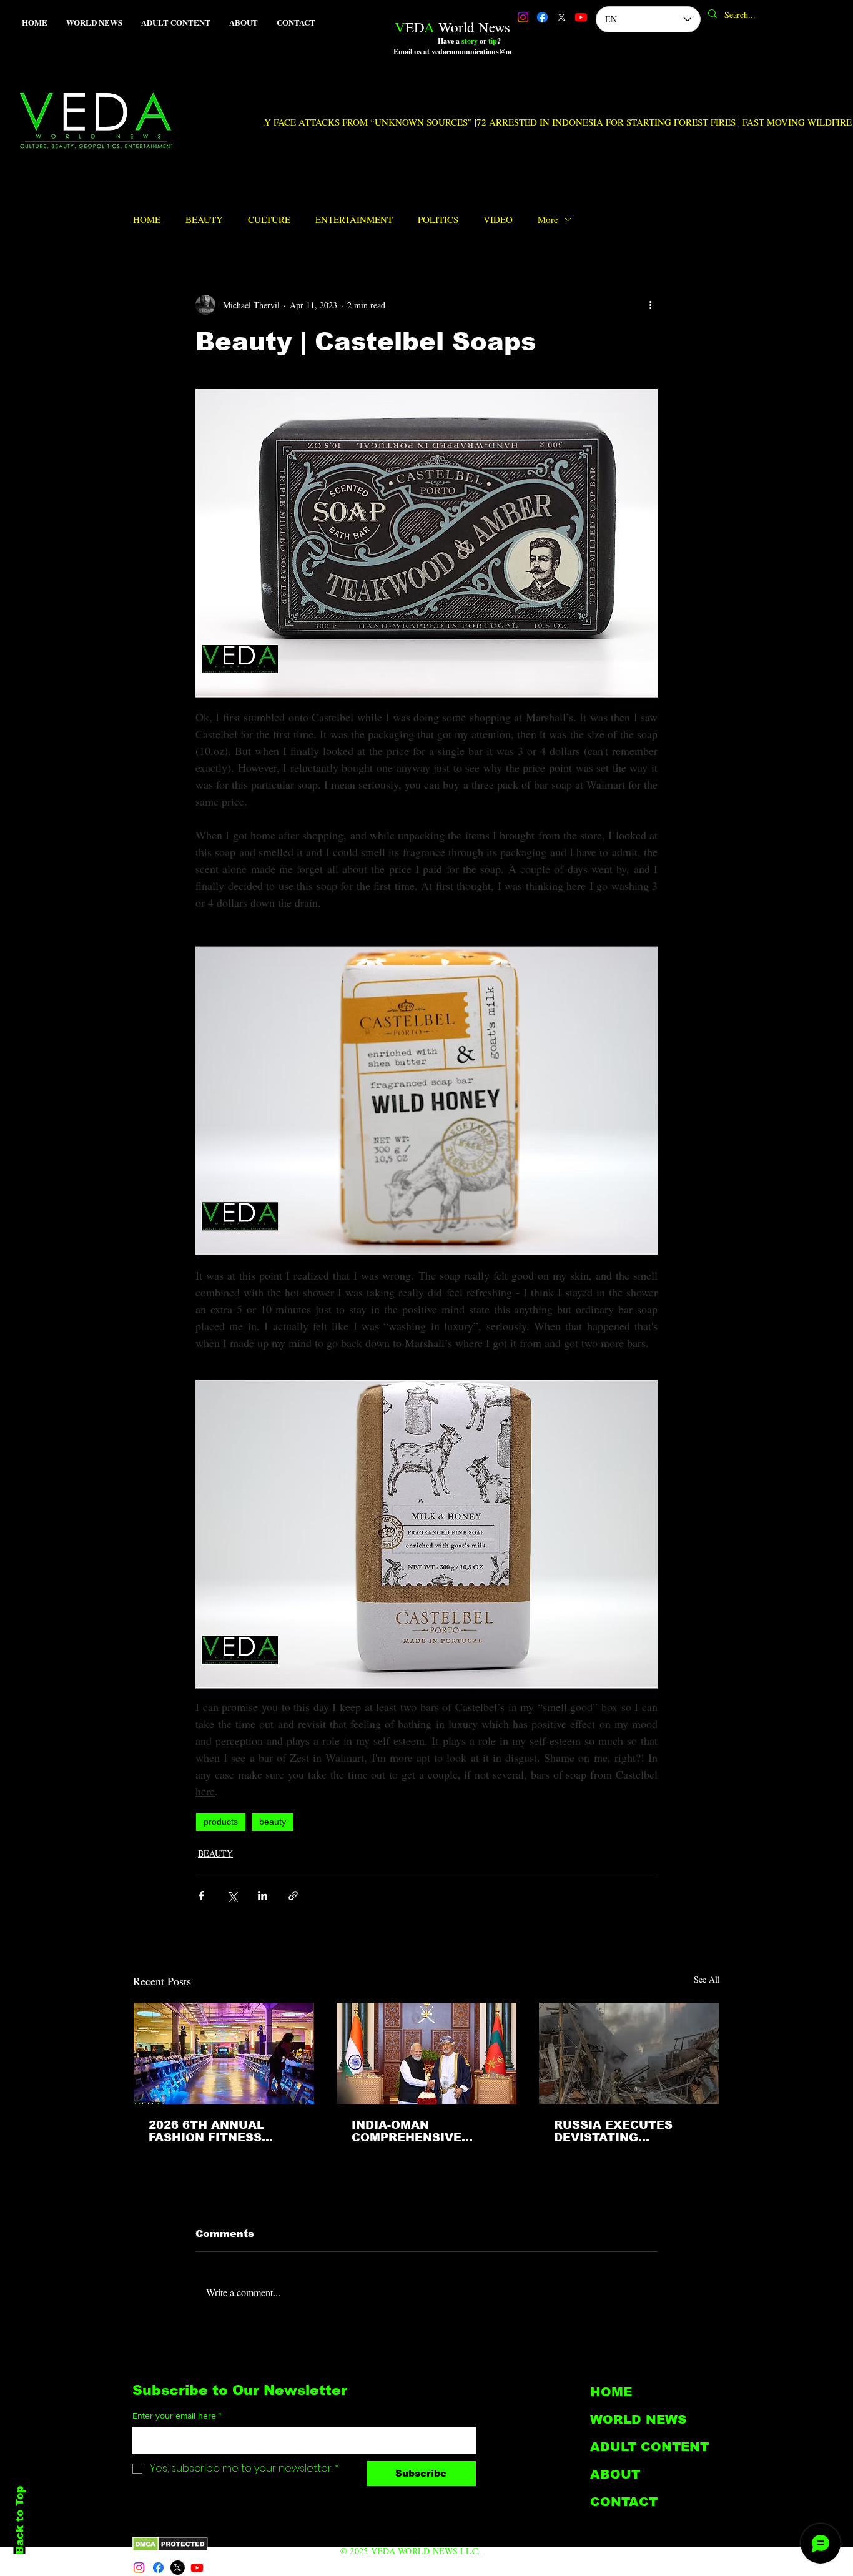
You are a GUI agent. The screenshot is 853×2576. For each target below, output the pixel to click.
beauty (273, 1822)
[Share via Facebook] (201, 1896)
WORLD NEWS (638, 2419)
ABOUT (615, 2474)
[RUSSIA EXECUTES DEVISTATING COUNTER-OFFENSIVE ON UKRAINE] (629, 2053)
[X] (562, 17)
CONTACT (624, 2502)
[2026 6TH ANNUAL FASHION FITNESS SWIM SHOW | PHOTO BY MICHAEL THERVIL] (224, 2053)
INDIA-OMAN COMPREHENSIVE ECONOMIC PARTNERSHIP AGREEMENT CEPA (409, 2131)
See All (707, 1979)
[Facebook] (542, 17)
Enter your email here (177, 2416)
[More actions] (650, 305)
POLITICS (438, 219)
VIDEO (498, 219)
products (221, 1822)
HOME (147, 219)
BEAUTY (204, 219)
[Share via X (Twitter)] (232, 1896)
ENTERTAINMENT (354, 219)
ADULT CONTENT (649, 2447)
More (548, 219)
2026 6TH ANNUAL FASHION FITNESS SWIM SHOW (206, 2131)
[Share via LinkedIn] (263, 1896)
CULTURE (269, 219)
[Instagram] (523, 17)
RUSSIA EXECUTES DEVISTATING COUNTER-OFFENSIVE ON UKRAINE (622, 2131)
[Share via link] (293, 1896)
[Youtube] (581, 17)
